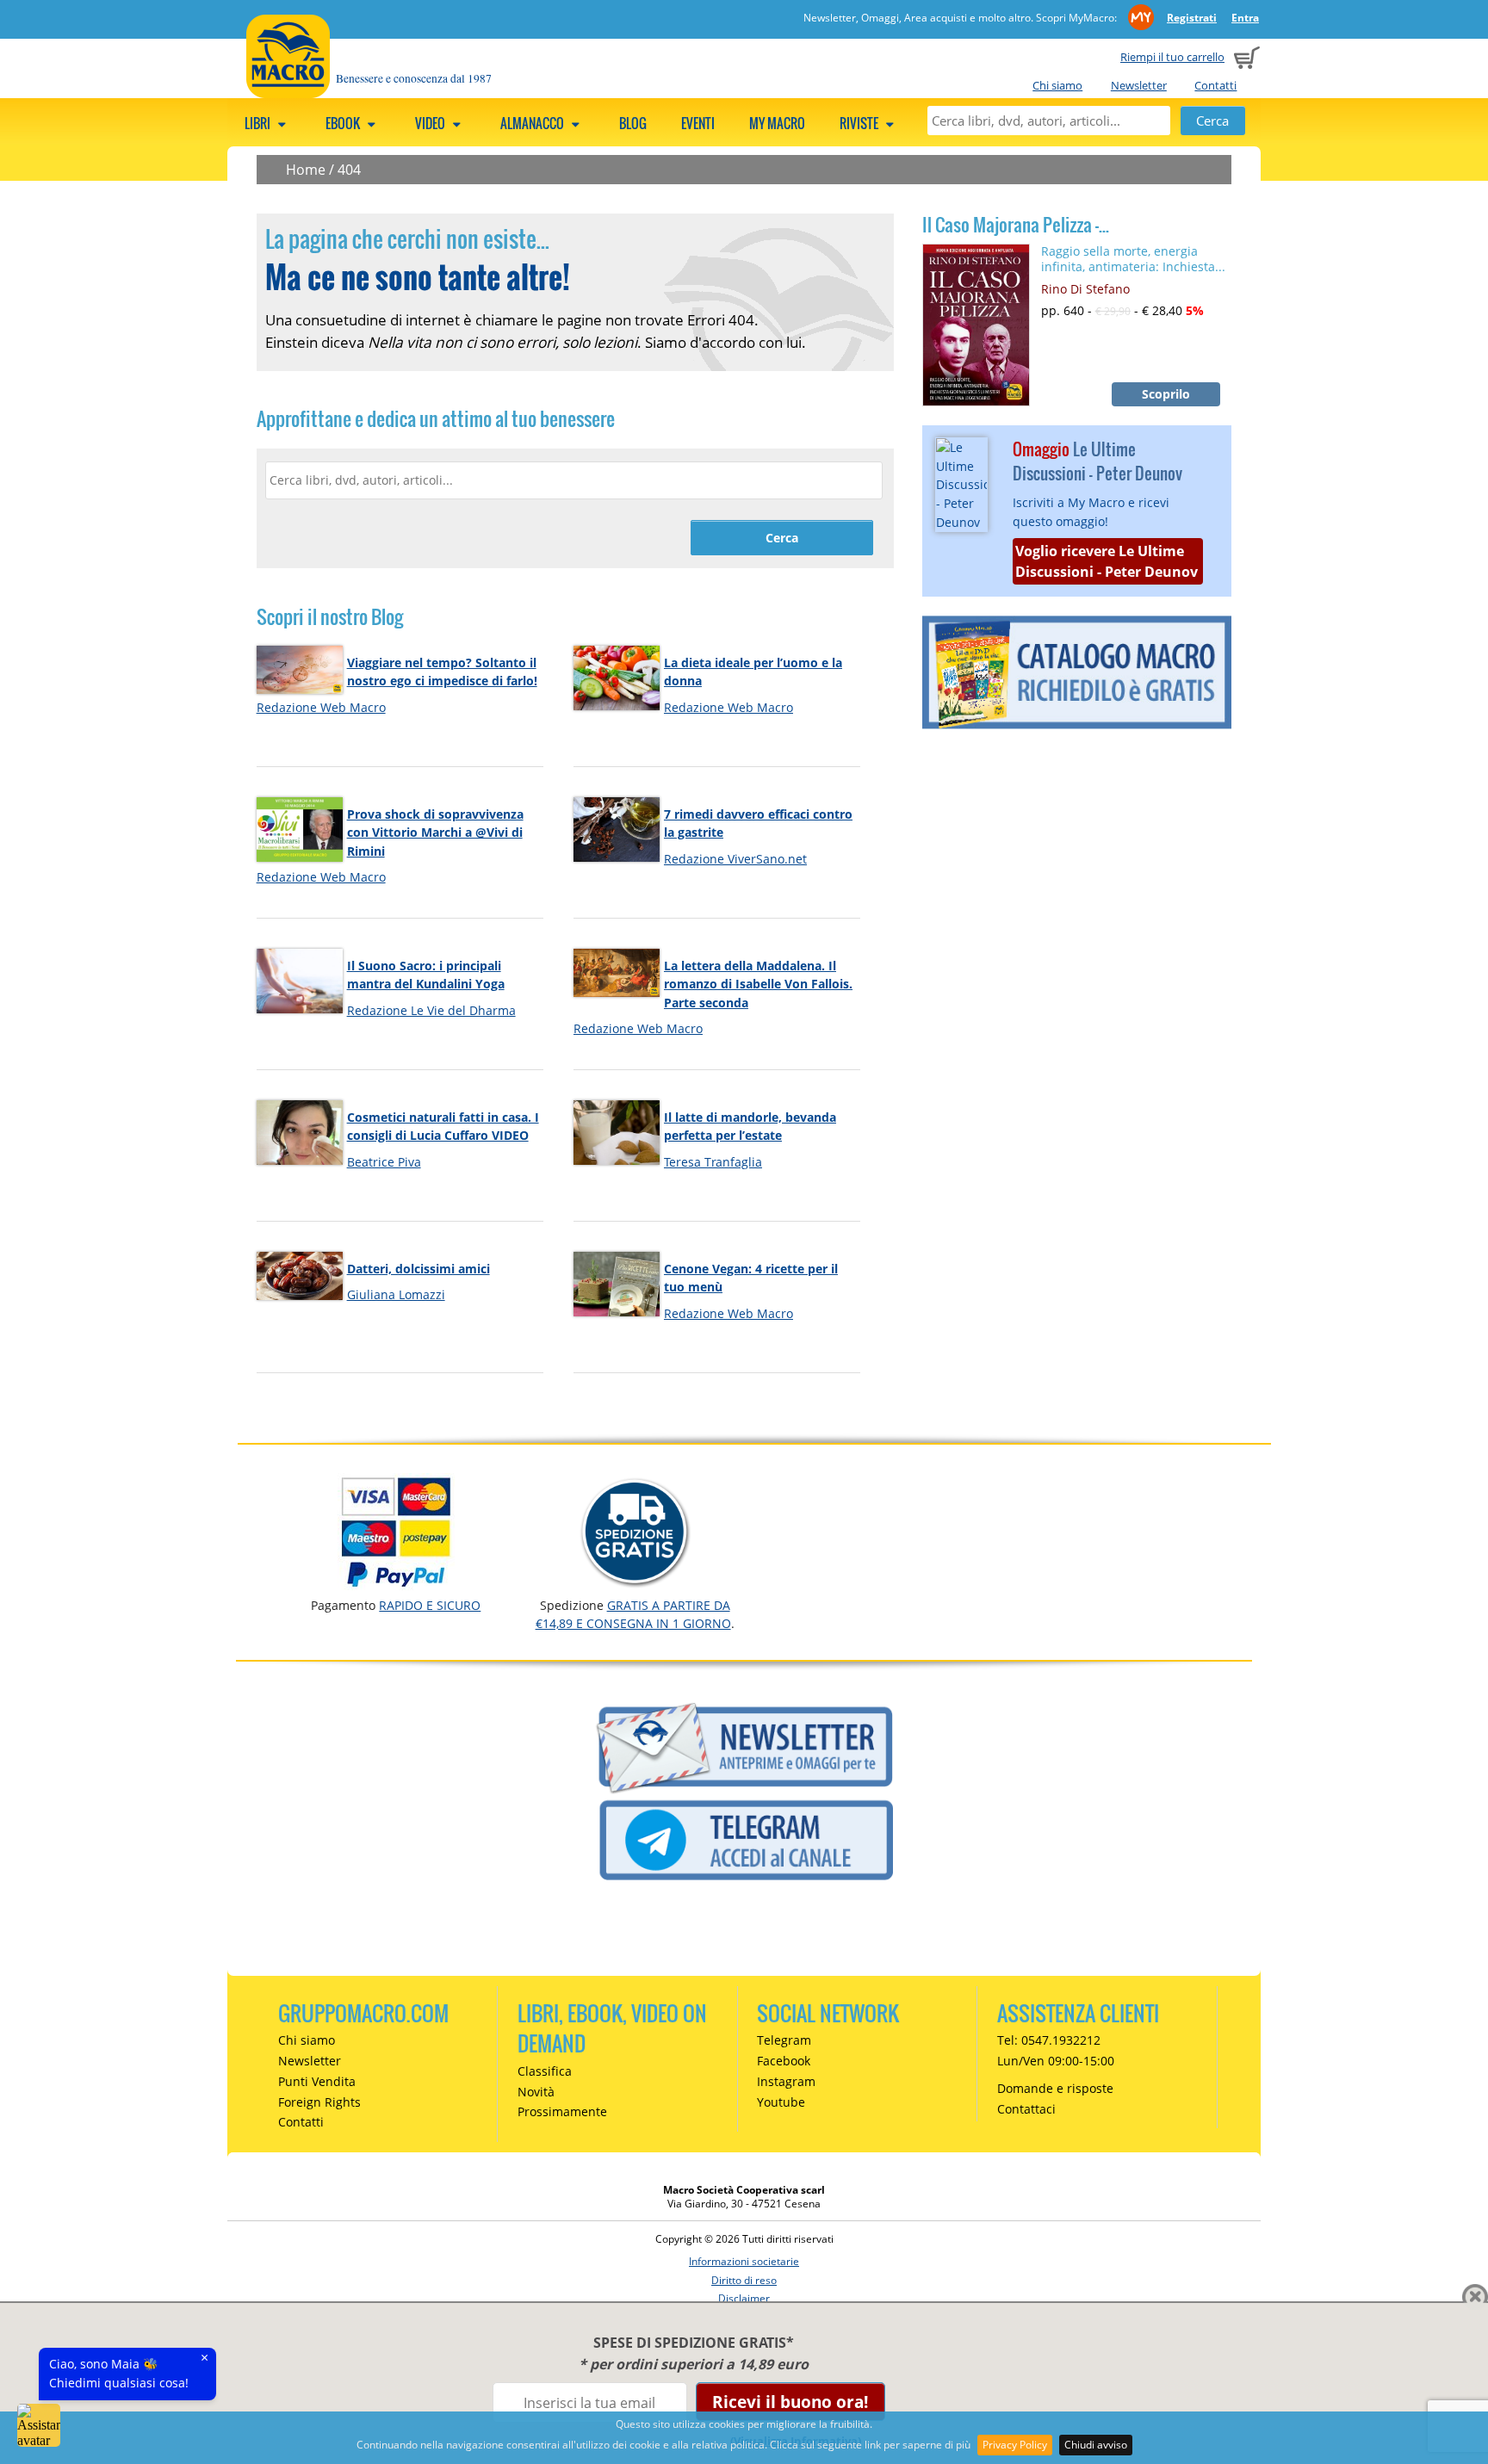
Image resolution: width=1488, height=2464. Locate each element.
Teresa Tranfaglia (713, 1162)
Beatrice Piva (384, 1162)
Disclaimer (744, 2298)
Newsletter (1139, 85)
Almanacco (533, 123)
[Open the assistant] (39, 2425)
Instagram (786, 2081)
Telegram (784, 2040)
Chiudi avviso (1096, 2445)
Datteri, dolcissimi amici (418, 1269)
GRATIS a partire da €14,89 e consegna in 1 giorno (633, 1614)
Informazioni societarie (744, 2261)
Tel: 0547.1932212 (1049, 2040)
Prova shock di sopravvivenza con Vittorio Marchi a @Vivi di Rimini (435, 833)
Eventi (698, 123)
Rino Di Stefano (1085, 289)
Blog (633, 123)
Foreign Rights (319, 2102)
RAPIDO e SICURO (430, 1605)
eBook (344, 123)
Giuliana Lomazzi (396, 1294)
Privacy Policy (1015, 2445)
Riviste (860, 123)
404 (349, 170)
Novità (536, 2092)
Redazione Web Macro (321, 707)
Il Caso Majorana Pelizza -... (1016, 225)
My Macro (777, 123)
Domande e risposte (1055, 2088)
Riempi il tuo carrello (1172, 57)
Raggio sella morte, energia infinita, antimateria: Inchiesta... (1133, 259)
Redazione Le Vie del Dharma (431, 1010)
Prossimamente (562, 2111)
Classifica (545, 2071)
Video (431, 123)
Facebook (784, 2061)
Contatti (1215, 85)
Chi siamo (1057, 85)
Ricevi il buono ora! (790, 2402)
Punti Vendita (317, 2081)
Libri (259, 123)
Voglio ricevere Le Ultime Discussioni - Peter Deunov (1107, 561)
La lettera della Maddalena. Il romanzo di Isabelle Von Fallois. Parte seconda (758, 984)
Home (306, 170)
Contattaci (1026, 2109)
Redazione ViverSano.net (735, 859)
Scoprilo (1166, 394)
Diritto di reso (744, 2280)
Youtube (781, 2102)
